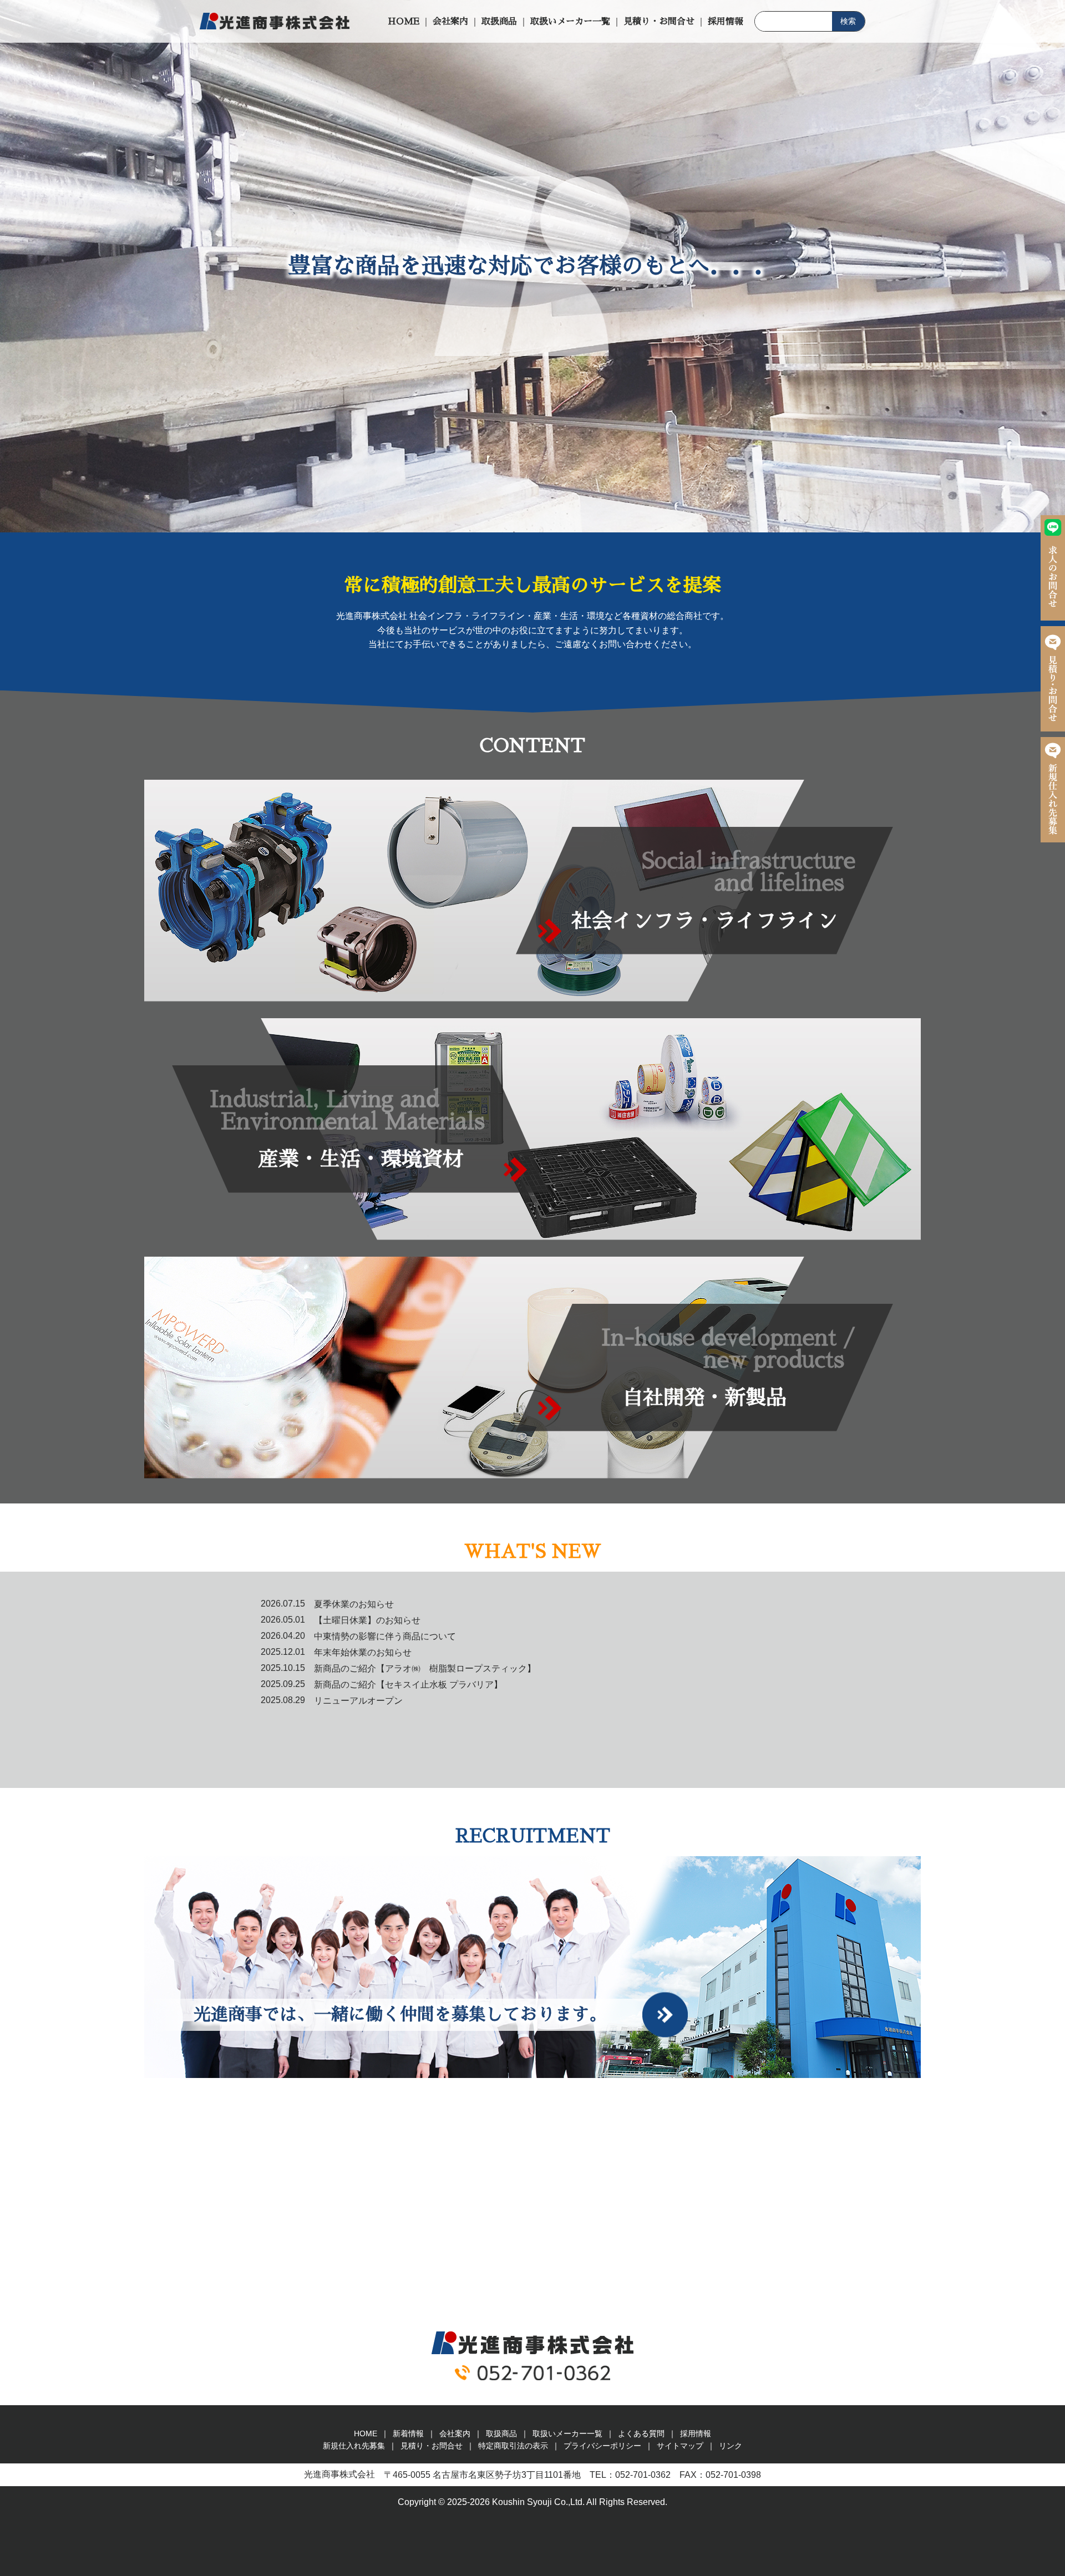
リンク (731, 2446)
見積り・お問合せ (659, 22)
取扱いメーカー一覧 (570, 22)
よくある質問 (641, 2433)
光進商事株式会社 (275, 21)
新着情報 (408, 2433)
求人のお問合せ (1053, 568)
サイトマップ (680, 2446)
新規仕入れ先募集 (1053, 790)
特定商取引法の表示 (513, 2446)
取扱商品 (499, 22)
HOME (404, 22)
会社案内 (450, 22)
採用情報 (726, 22)
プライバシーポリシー (602, 2446)
